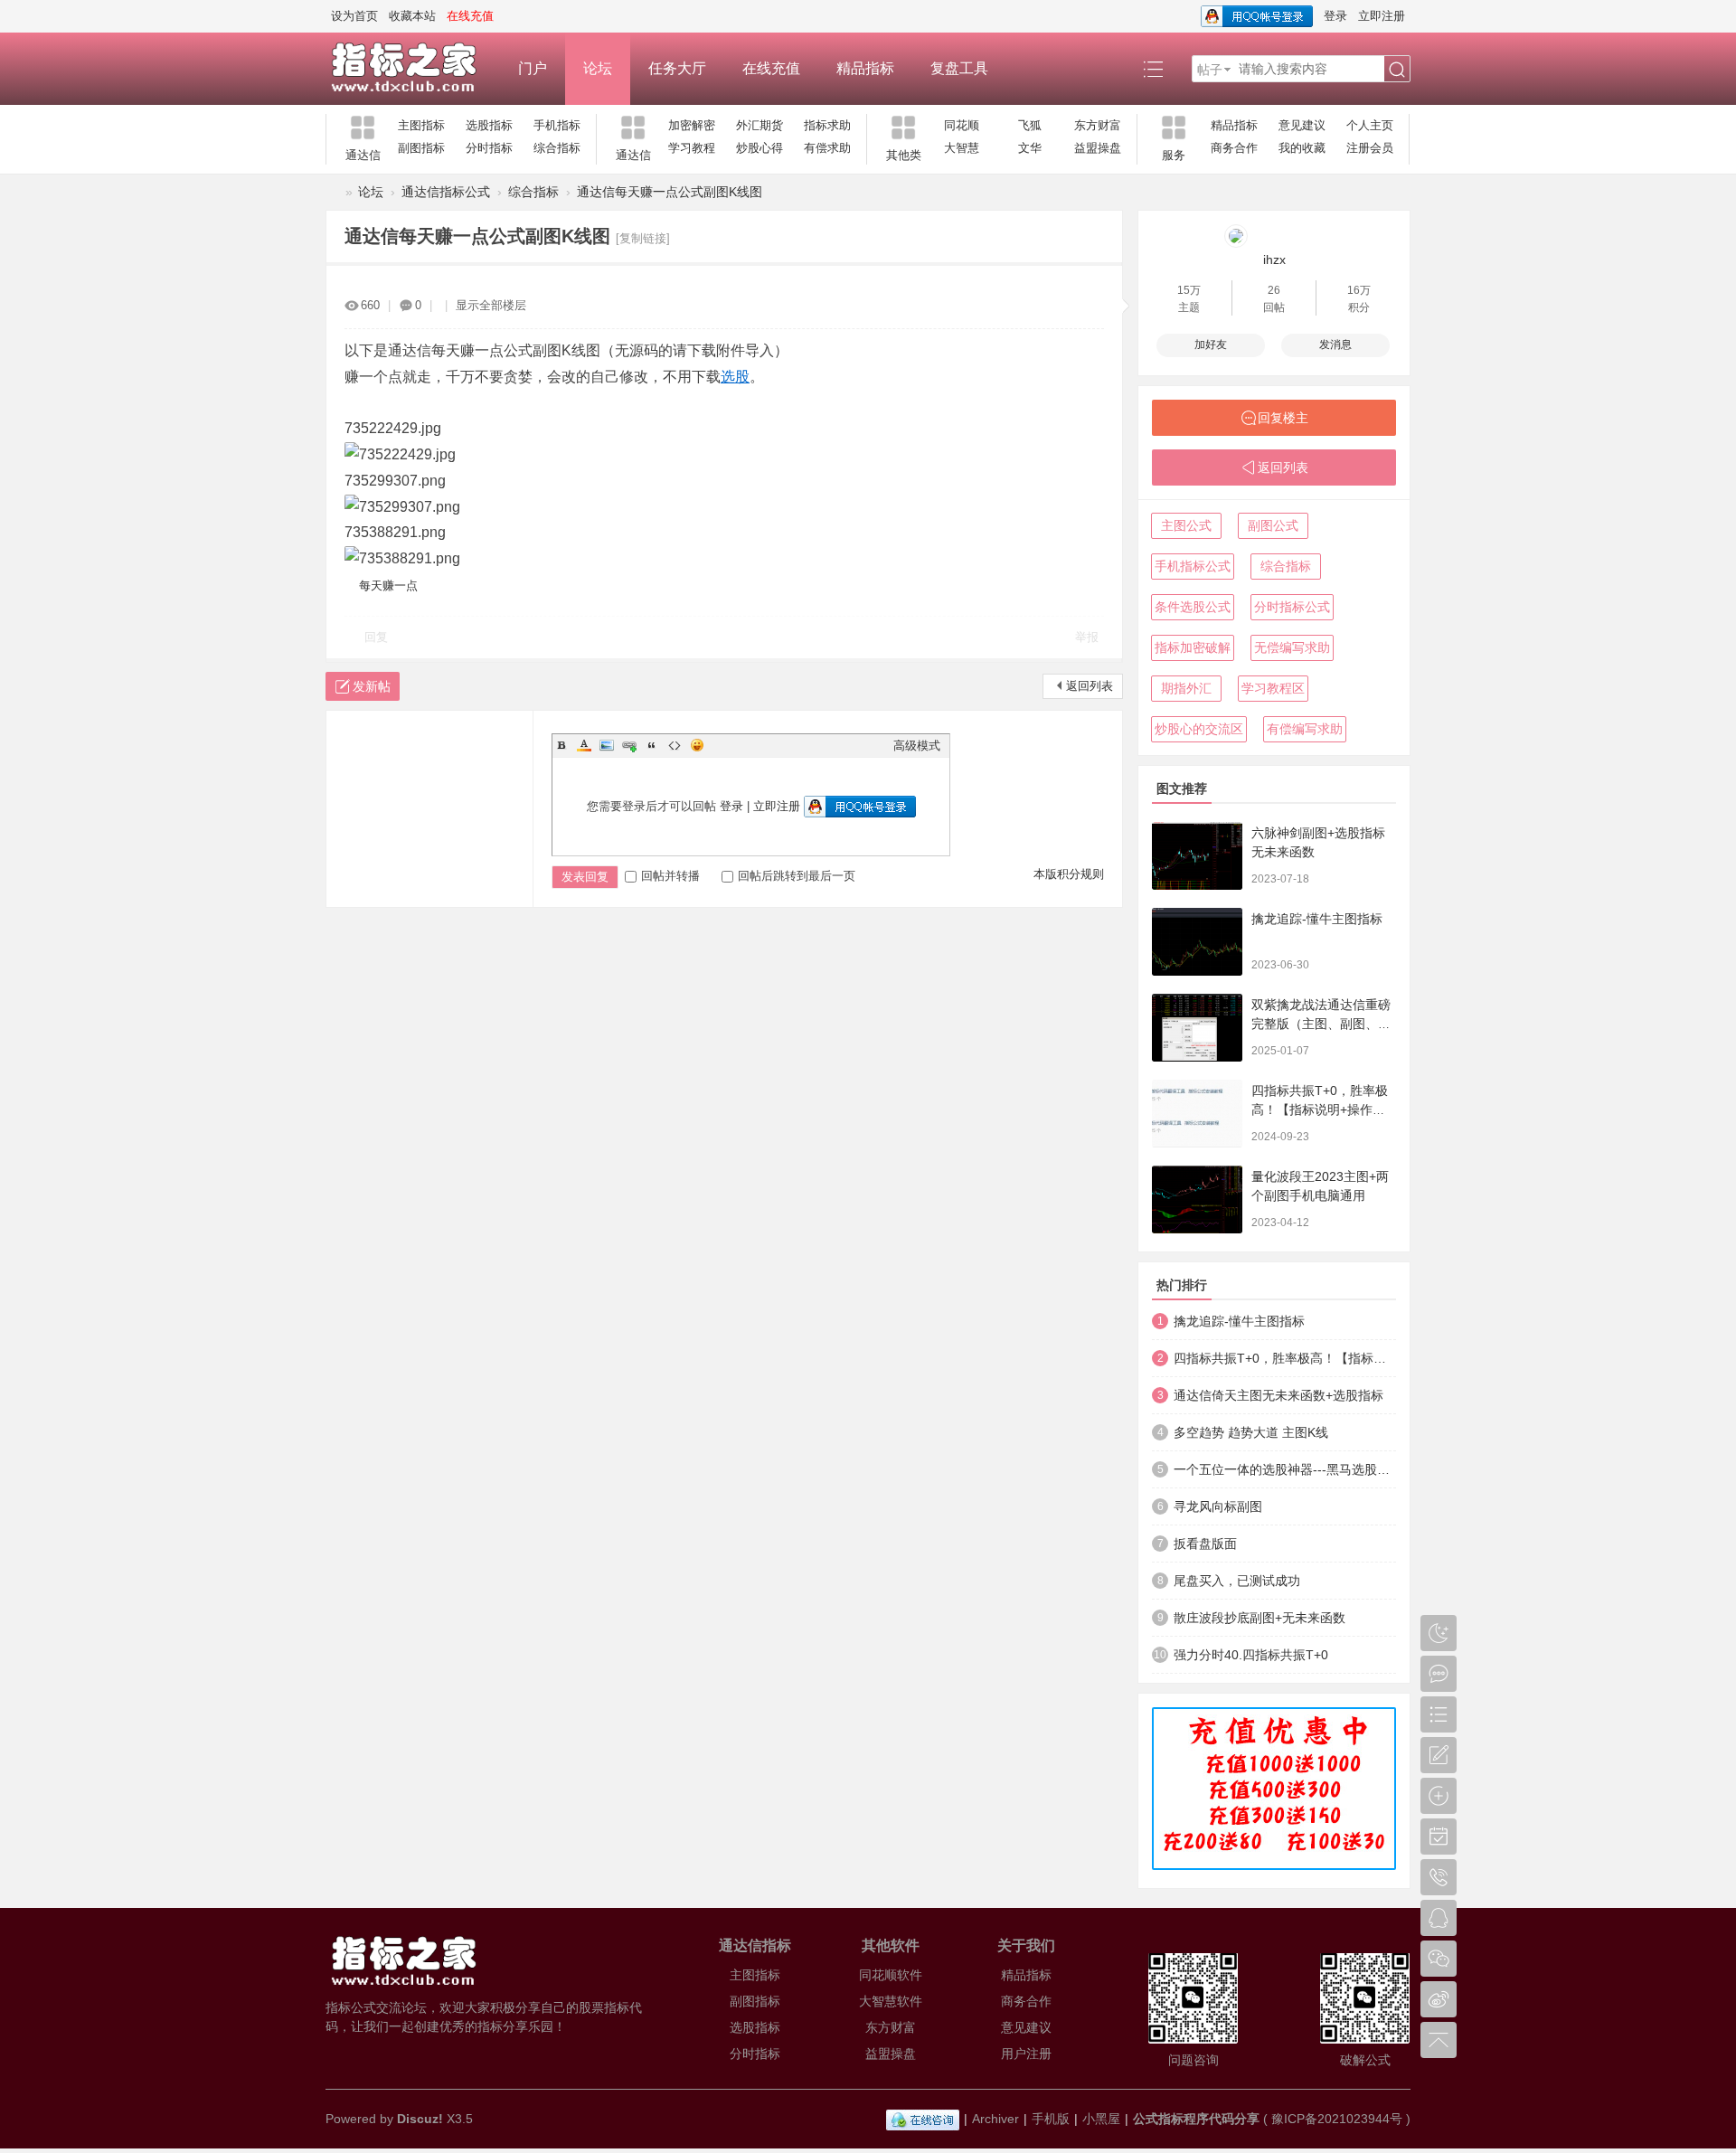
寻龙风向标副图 (1218, 1506)
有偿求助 (827, 148)
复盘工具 (959, 68)
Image (607, 745)
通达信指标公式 (446, 192)
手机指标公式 (1193, 566)
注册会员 (1370, 148)
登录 (1335, 16)
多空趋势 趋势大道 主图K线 (1251, 1432)
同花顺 (962, 125)
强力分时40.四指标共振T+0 (1251, 1655)
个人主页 (1370, 125)
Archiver (995, 2119)
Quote (652, 745)
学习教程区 (1273, 688)
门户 (533, 68)
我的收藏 (1302, 148)
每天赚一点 (388, 585)
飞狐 (1030, 125)
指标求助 (827, 125)
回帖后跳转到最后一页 (797, 876)
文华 (1030, 148)
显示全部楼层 (491, 305)
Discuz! (420, 2119)
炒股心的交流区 (1199, 729)
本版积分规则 (1069, 874)
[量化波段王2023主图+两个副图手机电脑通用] (1197, 1199)
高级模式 (917, 746)
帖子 (1210, 70)
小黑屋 (1101, 2119)
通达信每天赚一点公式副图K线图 (670, 192)
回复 (376, 637)
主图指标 (421, 125)
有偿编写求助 (1305, 729)
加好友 (1211, 345)
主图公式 (1186, 525)
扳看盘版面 (1205, 1544)
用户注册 (1026, 2054)
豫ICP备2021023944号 (1337, 2119)
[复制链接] (643, 238)
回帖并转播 (670, 876)
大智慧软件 (891, 2001)
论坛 (598, 68)
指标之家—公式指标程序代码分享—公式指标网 (333, 192)
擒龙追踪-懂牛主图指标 (1317, 919)
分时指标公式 (1292, 607)
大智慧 (962, 148)
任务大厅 (677, 68)
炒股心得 (759, 148)
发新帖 (372, 686)
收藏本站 (412, 16)
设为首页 (354, 16)
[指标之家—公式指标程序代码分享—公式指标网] (413, 69)
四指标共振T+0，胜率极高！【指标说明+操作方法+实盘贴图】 (1320, 1110)
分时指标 (489, 148)
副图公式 (1273, 525)
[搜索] (1397, 70)
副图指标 (421, 148)
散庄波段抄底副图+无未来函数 (1260, 1618)
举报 (1087, 637)
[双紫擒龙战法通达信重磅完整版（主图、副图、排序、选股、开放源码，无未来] (1197, 1028)
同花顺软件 (891, 1975)
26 (1274, 290)
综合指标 (557, 148)
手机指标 (557, 125)
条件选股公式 (1193, 607)
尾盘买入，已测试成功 (1237, 1581)
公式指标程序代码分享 (1196, 2119)
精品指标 (865, 68)
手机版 (1051, 2119)
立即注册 (1382, 16)
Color (584, 745)
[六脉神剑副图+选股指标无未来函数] (1197, 856)
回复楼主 (1283, 418)
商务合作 (1234, 148)
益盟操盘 (1098, 148)
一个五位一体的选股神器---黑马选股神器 (1285, 1469)
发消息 (1335, 345)
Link (629, 745)
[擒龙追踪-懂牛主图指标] (1197, 942)
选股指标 (489, 125)
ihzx (1274, 260)
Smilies (697, 745)
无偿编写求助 (1292, 647)
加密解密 (692, 125)
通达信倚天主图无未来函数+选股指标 (1278, 1395)
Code (675, 745)
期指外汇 (1186, 688)
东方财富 (1098, 125)
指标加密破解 (1193, 647)
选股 (735, 377)
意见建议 (1302, 125)
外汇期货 (759, 125)
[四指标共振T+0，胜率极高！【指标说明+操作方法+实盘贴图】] (1197, 1114)
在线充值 (771, 68)
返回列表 (1090, 686)
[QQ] (923, 2119)
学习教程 (692, 148)
